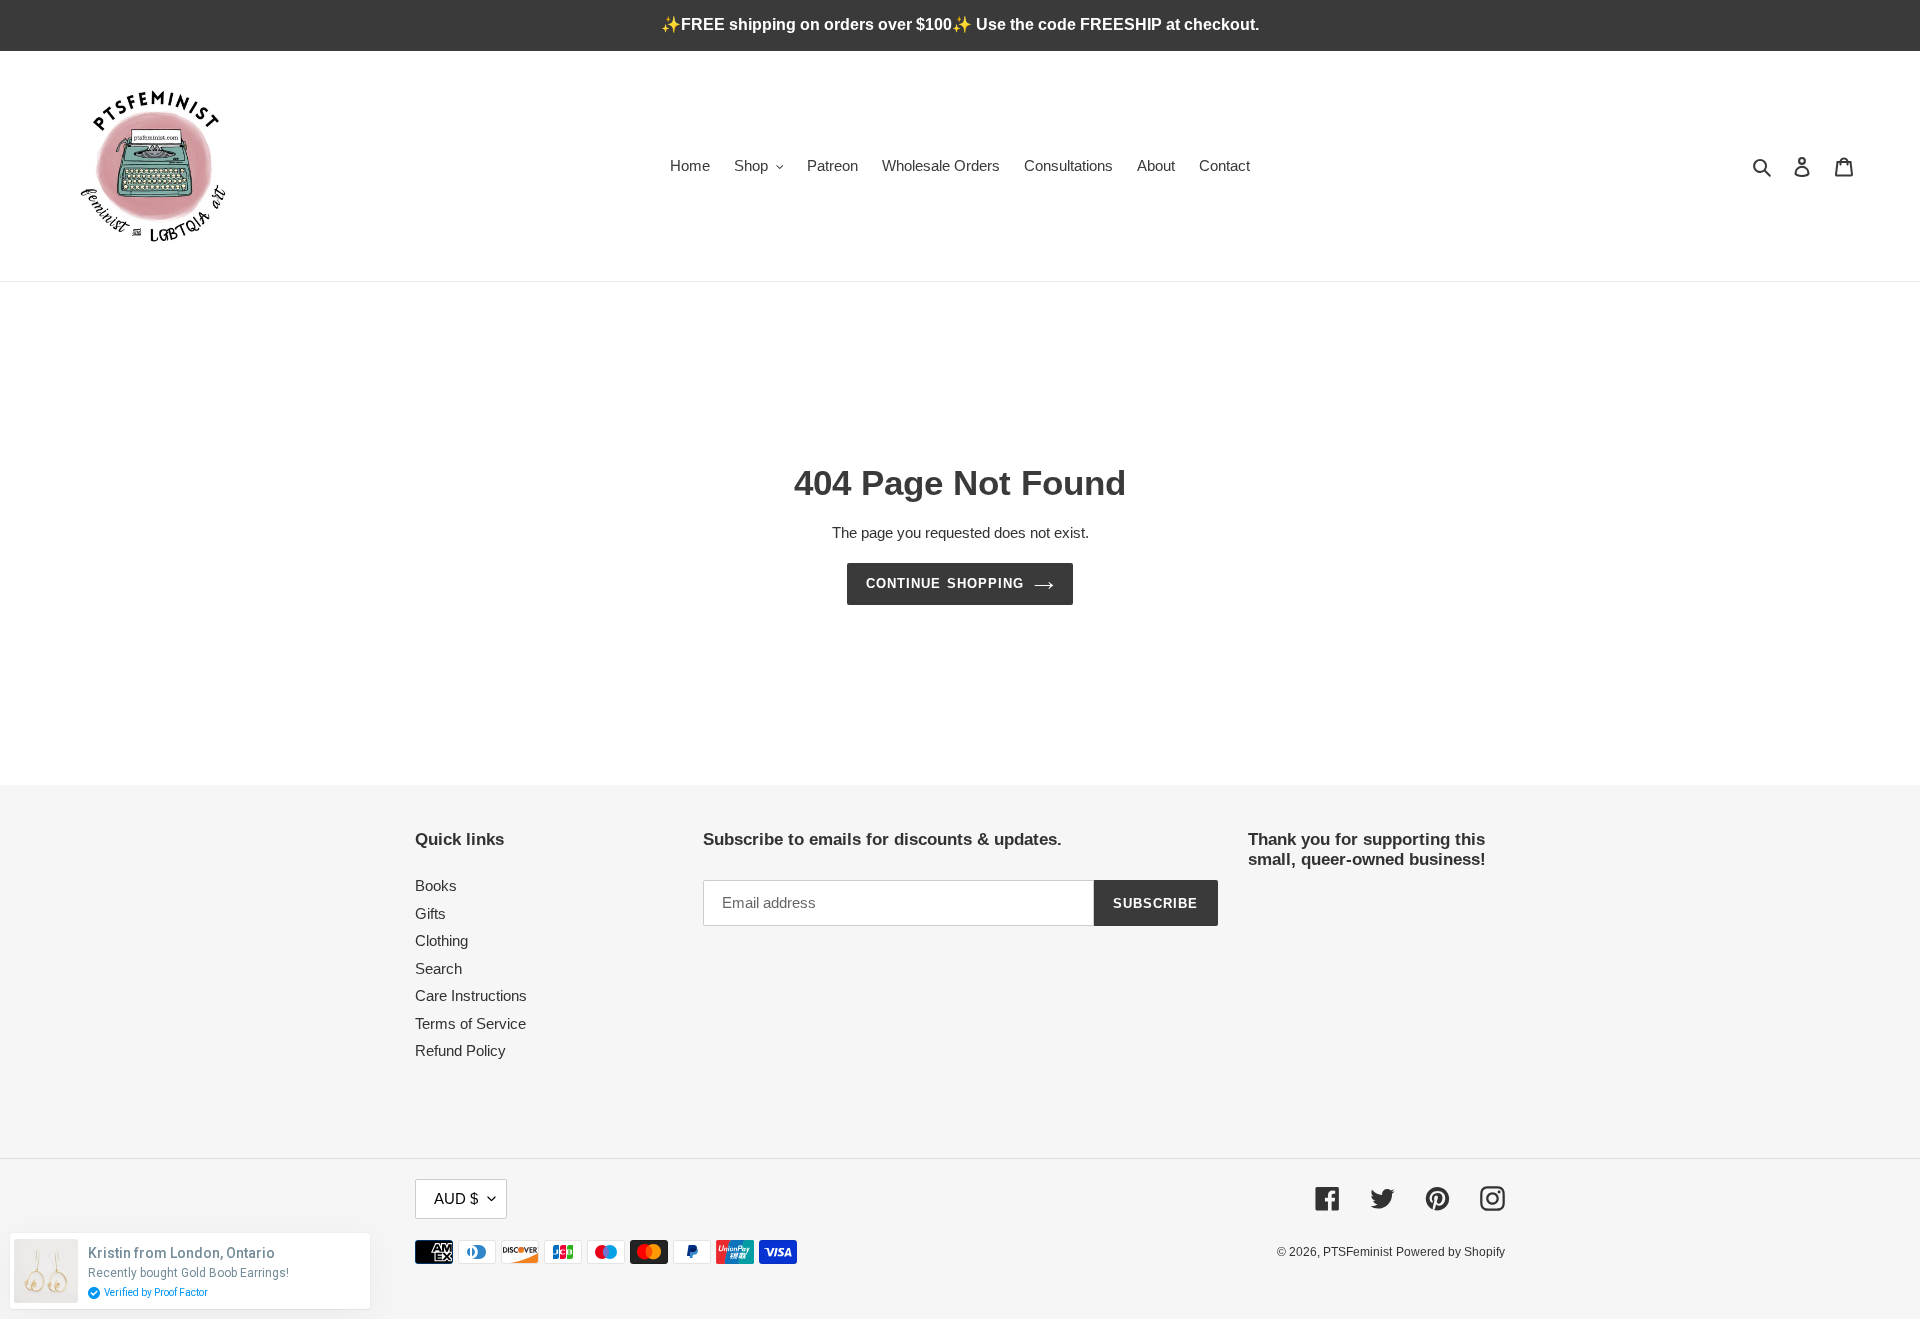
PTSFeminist (1357, 1252)
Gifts (430, 913)
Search (438, 968)
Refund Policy (460, 1050)
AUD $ (456, 1198)
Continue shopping (945, 583)
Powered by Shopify (1450, 1252)
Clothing (441, 940)
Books (436, 885)
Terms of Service (470, 1023)
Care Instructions (471, 995)
